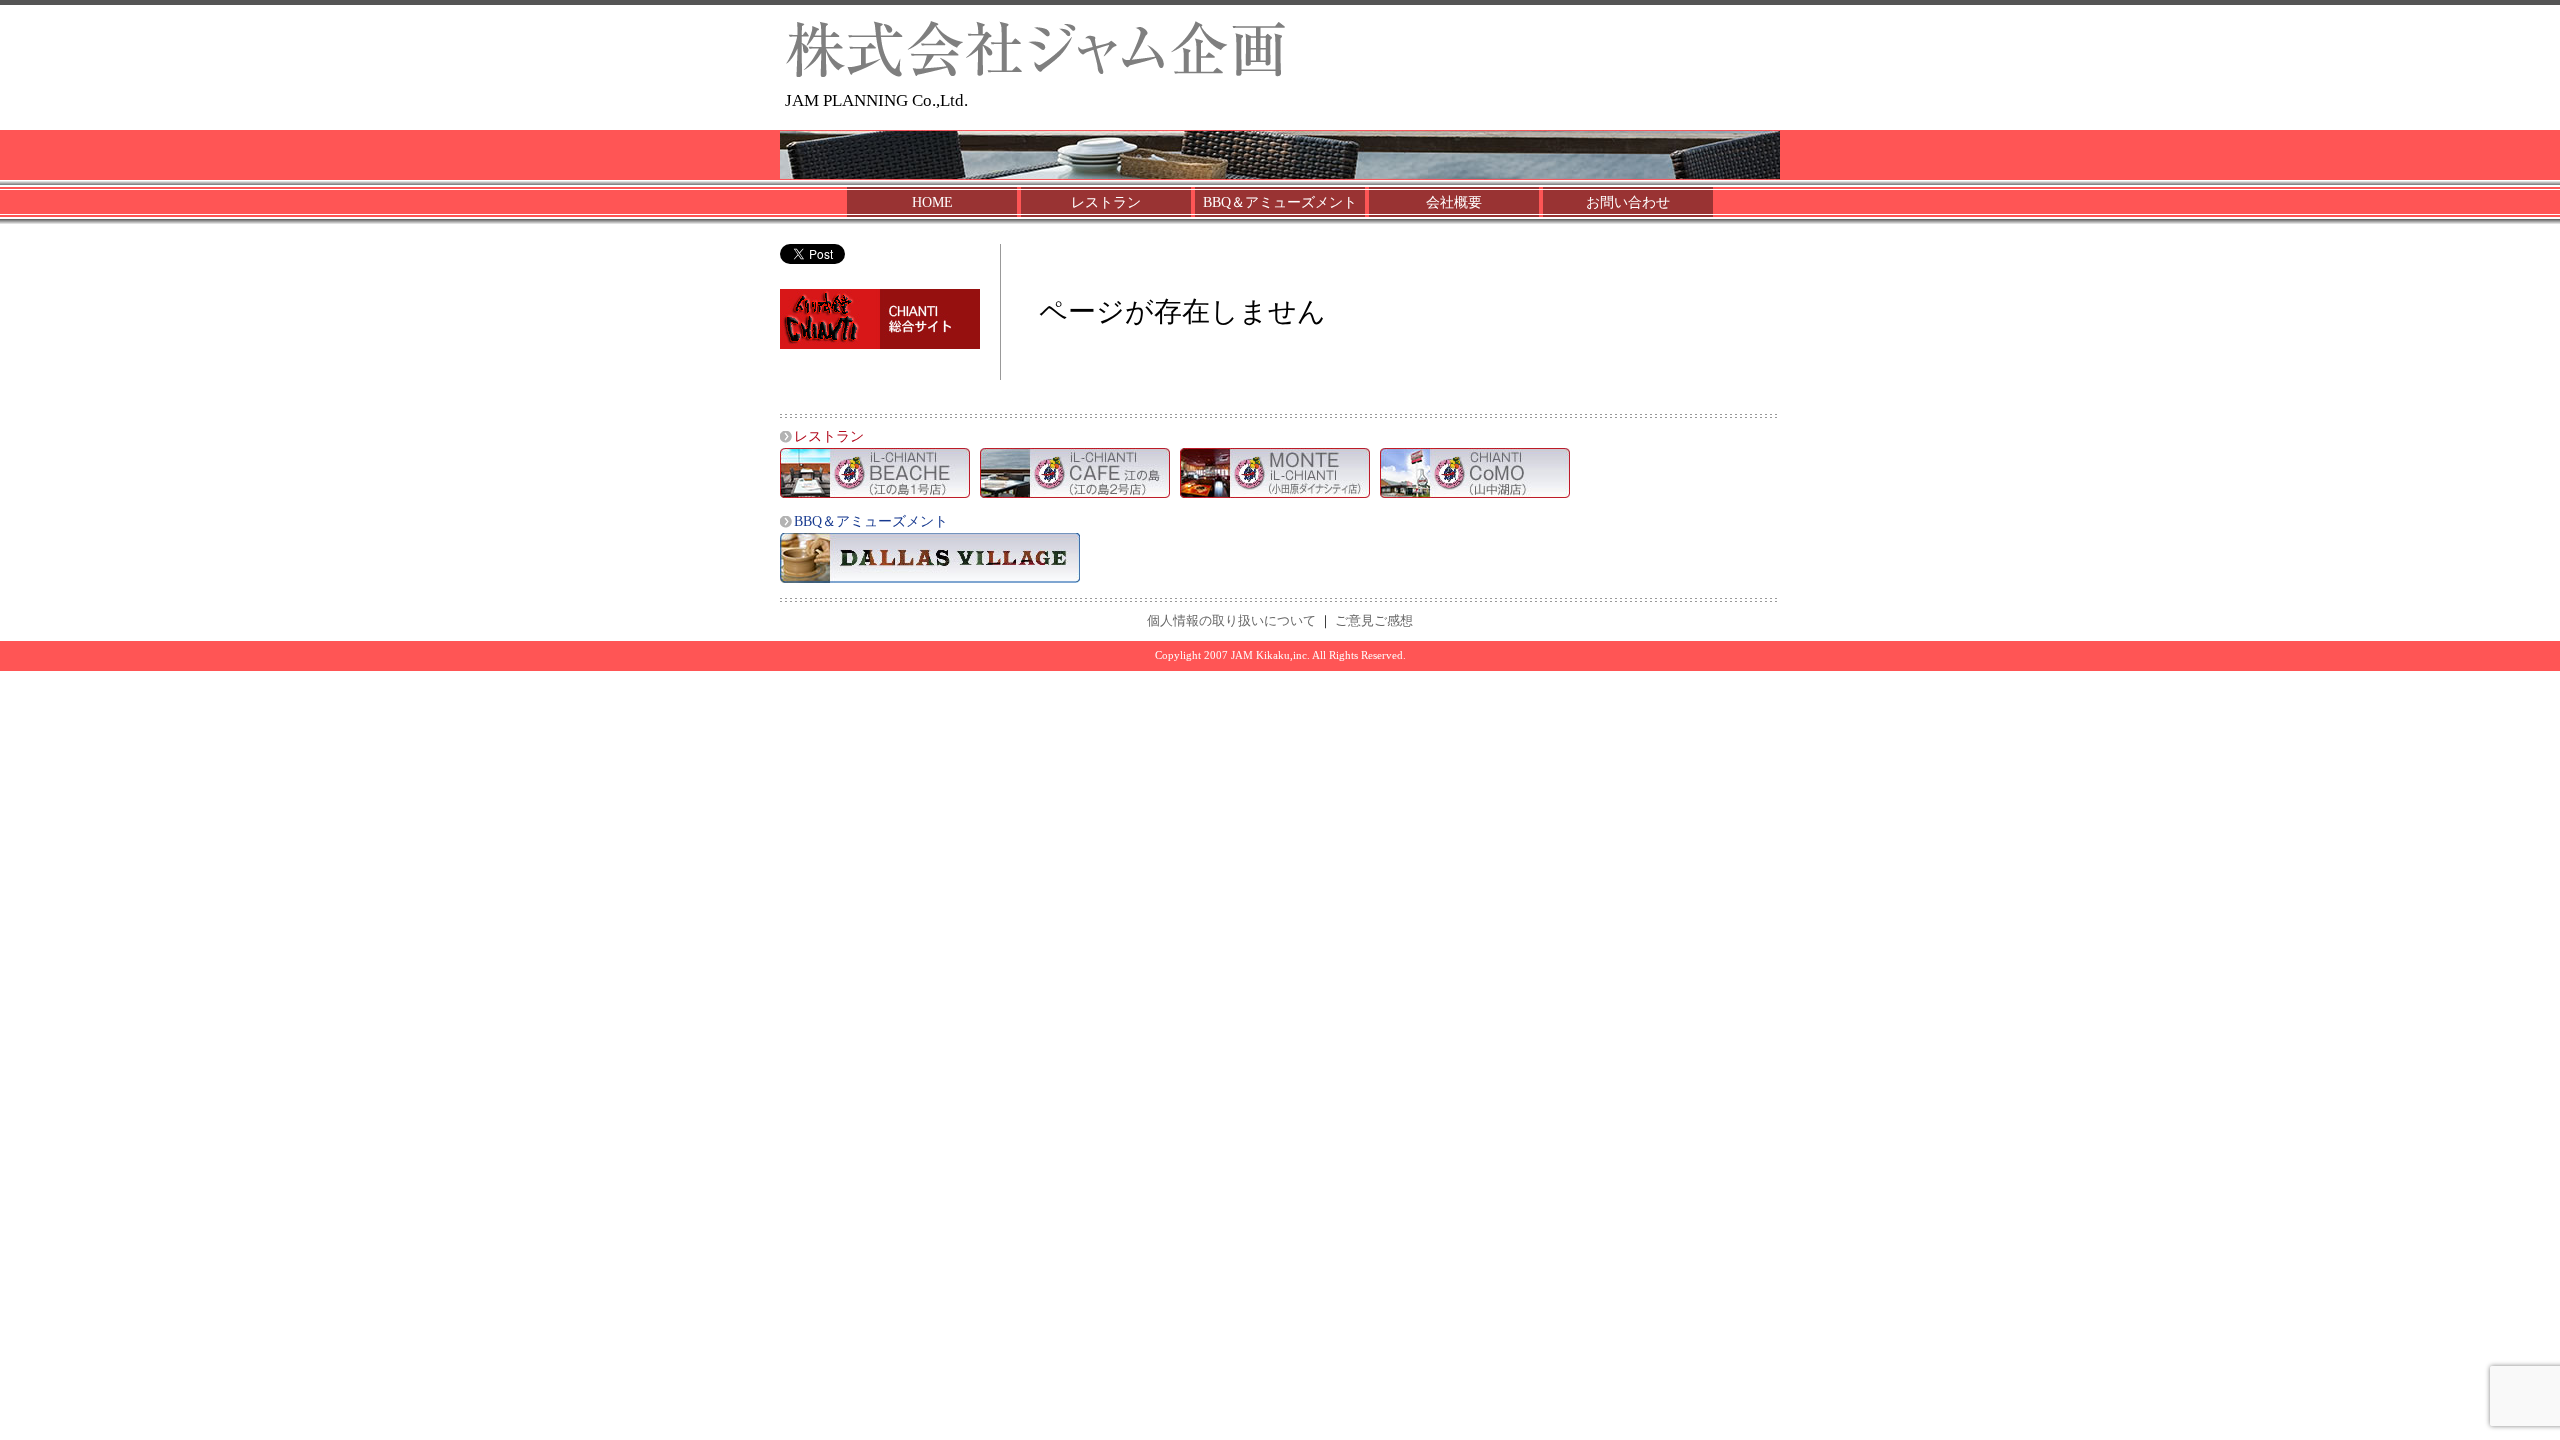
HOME (932, 202)
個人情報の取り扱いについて (1231, 621)
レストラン (1106, 202)
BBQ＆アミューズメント (1280, 202)
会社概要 (1454, 202)
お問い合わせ (1628, 202)
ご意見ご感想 (1374, 621)
